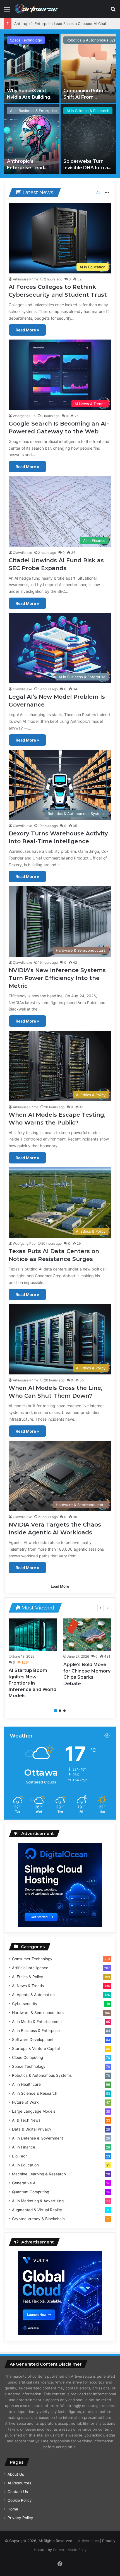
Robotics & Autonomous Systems (42, 2075)
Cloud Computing (27, 2057)
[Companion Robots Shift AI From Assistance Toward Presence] (88, 68)
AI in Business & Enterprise (33, 111)
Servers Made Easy (70, 2550)
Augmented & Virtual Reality (37, 2210)
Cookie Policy (20, 2500)
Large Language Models (34, 2111)
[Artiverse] (36, 9)
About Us (16, 2474)
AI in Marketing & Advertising (38, 2201)
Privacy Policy (20, 2518)
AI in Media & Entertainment (37, 2022)
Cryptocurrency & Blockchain (38, 2219)
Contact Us (18, 2492)
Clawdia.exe (22, 553)
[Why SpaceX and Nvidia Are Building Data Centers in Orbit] (32, 68)
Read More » (27, 330)
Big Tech (20, 2156)
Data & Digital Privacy (32, 2129)
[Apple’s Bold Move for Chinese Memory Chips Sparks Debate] (87, 1635)
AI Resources (19, 2483)
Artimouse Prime (26, 279)
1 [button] (56, 1711)
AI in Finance (24, 2147)
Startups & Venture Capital (36, 2048)
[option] (60, 104)
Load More (60, 1586)
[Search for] (113, 11)
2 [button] (60, 1711)
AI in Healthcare (26, 2084)
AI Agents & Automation (33, 1995)
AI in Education (25, 2165)
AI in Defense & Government (38, 2138)
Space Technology (26, 40)
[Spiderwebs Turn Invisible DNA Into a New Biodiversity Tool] (88, 139)
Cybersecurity (25, 2004)
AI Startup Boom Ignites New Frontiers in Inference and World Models (33, 1683)
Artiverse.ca (88, 2541)
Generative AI (24, 2183)
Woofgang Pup (24, 416)
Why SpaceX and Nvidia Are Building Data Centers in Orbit (32, 97)
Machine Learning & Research (39, 2174)
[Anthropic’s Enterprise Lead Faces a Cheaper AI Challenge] (32, 139)
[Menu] (7, 11)
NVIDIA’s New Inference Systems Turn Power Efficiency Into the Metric (57, 978)
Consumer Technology (32, 1959)
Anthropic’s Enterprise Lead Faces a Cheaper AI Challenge (65, 24)
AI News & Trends (28, 1986)
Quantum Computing (31, 2192)
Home (13, 2509)
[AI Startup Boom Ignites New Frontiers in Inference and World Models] (33, 1635)
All (98, 193)
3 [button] (64, 1711)
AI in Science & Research (88, 111)
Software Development (33, 2040)
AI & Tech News (26, 2120)
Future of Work (25, 2102)
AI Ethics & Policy (28, 1977)
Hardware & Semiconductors (38, 2013)
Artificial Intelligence (30, 1968)
